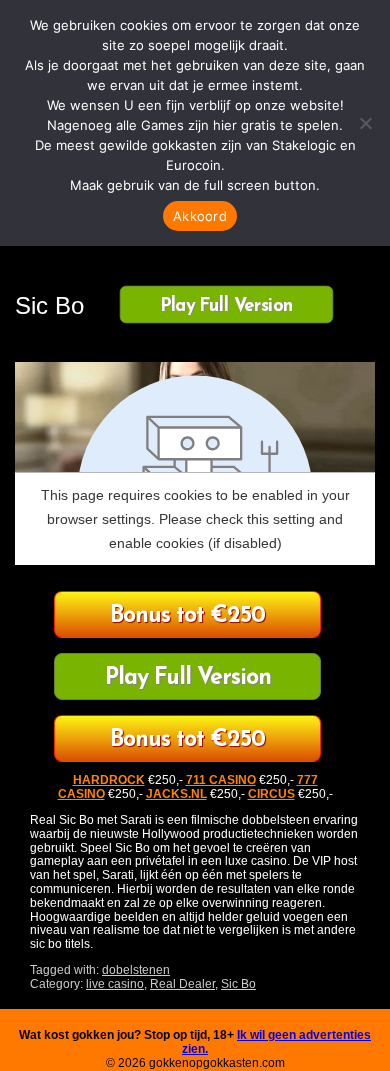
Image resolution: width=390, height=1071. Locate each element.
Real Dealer (182, 984)
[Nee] (365, 123)
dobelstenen (136, 970)
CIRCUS (271, 794)
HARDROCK (109, 780)
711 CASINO (221, 780)
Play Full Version (226, 306)
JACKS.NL (176, 794)
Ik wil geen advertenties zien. (276, 1042)
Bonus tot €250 (187, 616)
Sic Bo (238, 984)
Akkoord (200, 216)
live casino (115, 984)
